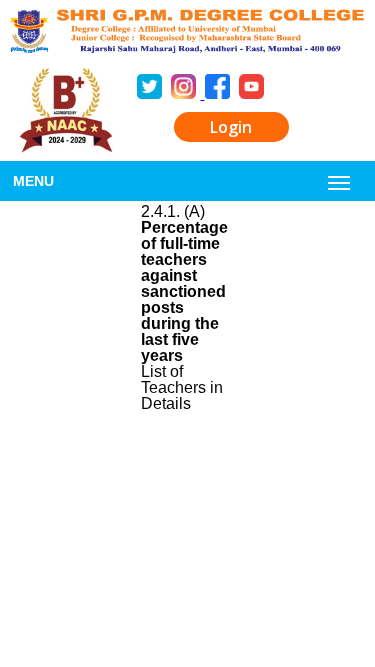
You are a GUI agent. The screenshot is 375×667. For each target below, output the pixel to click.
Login (231, 127)
